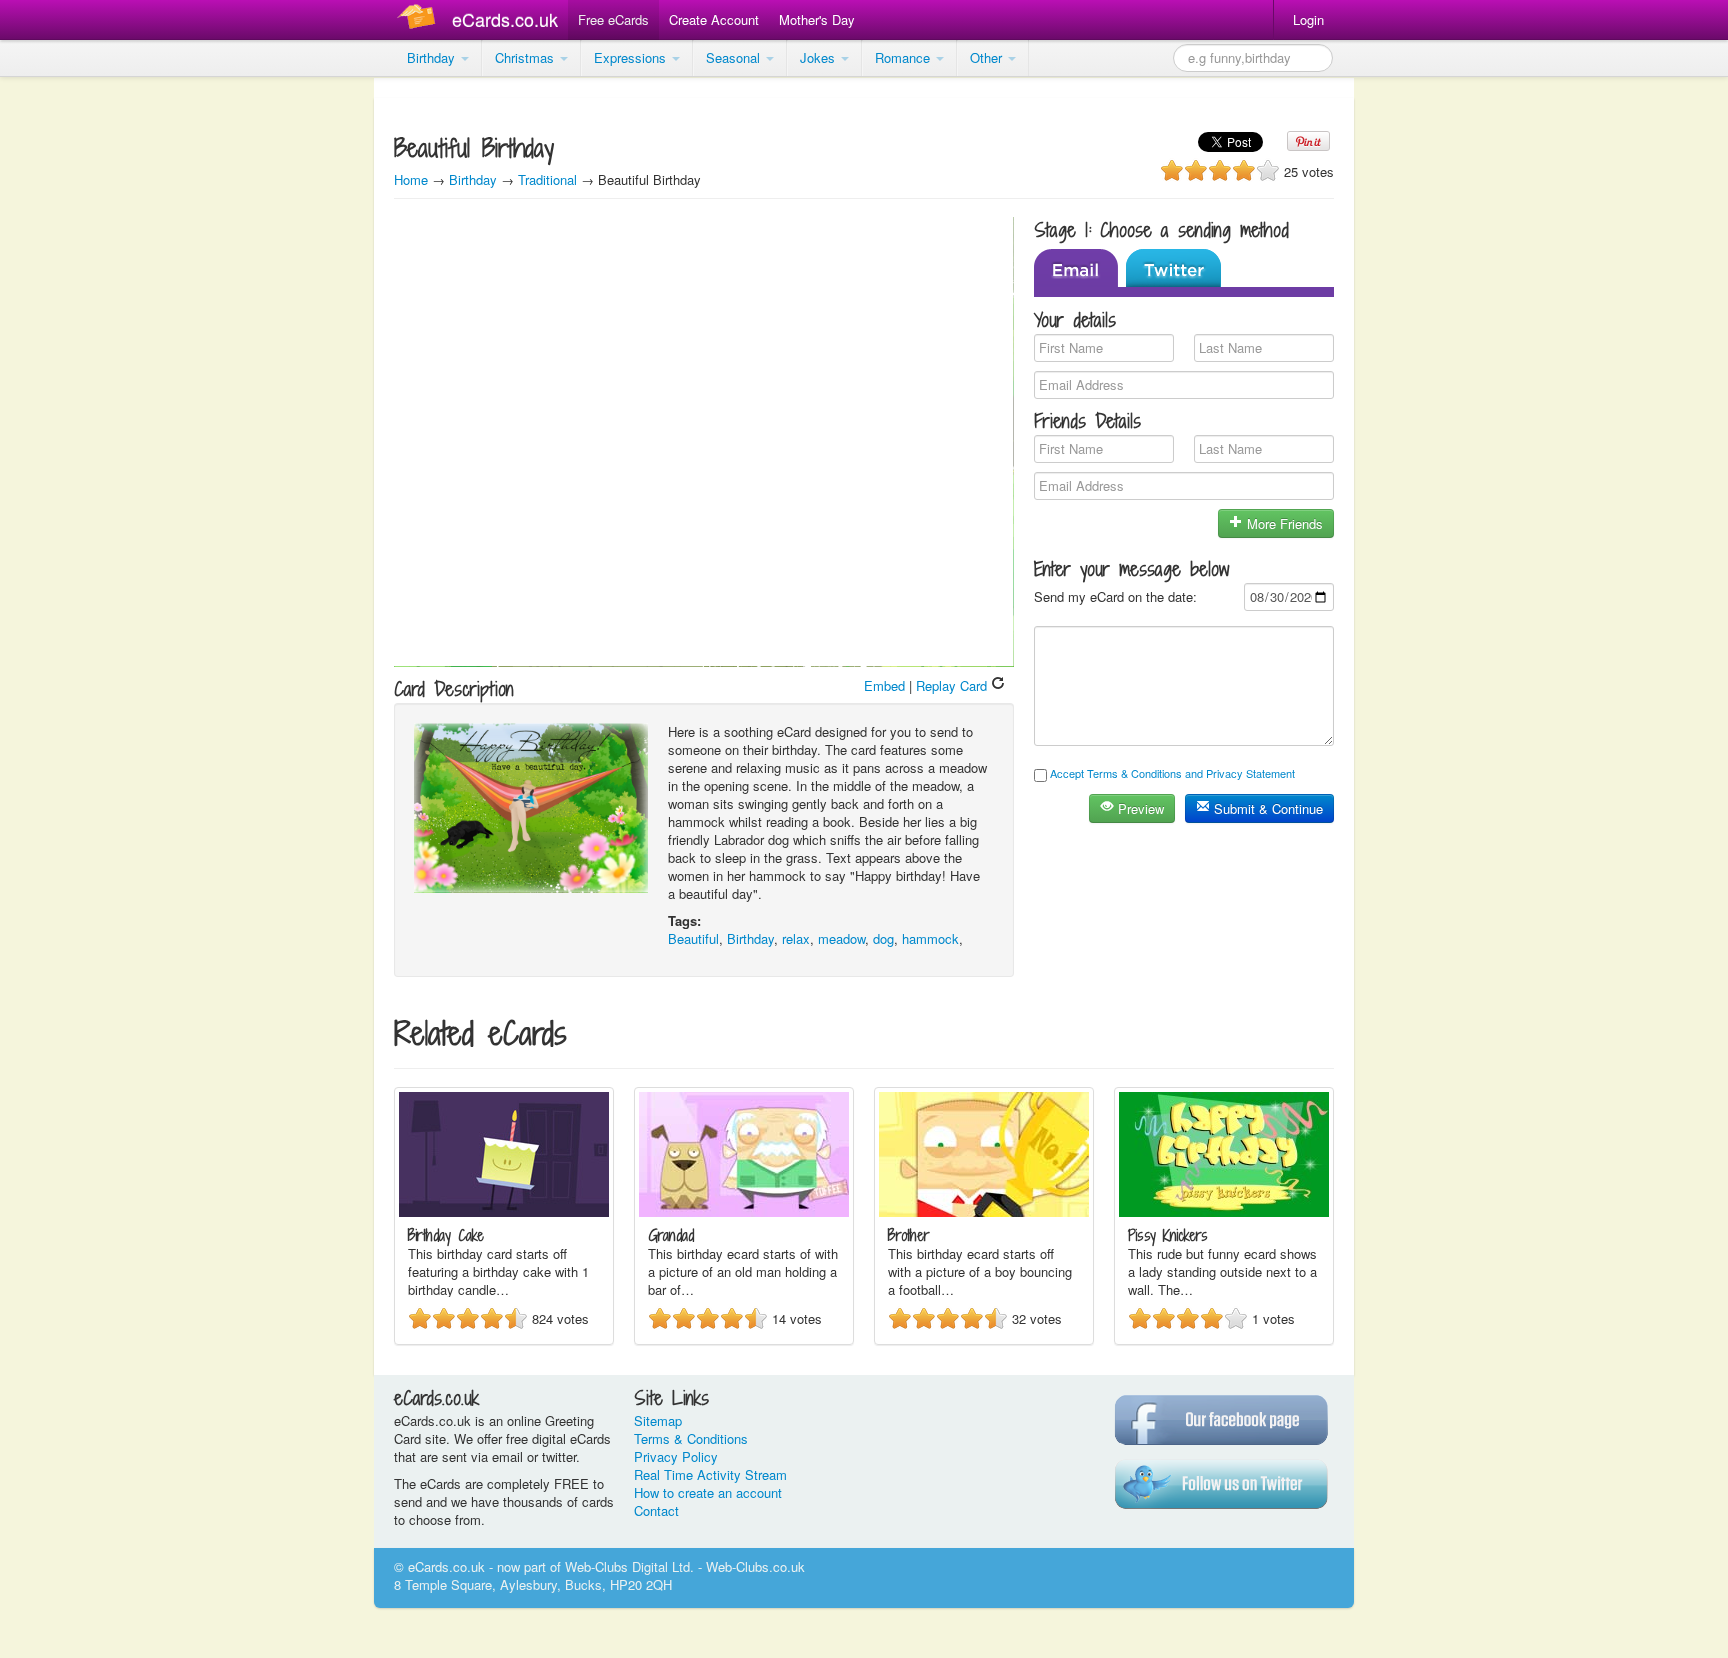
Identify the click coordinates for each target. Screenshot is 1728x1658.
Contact (656, 1510)
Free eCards (613, 19)
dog (883, 938)
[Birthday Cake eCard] (504, 1211)
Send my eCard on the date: (1115, 596)
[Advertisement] (80, 380)
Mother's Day (817, 19)
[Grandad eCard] (744, 1211)
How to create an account (708, 1492)
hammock (930, 938)
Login (1308, 19)
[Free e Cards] (420, 19)
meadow (841, 938)
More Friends (1283, 523)
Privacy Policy (676, 1456)
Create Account (714, 19)
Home (411, 179)
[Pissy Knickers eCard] (1224, 1211)
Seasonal (735, 57)
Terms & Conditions (691, 1438)
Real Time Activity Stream (710, 1474)
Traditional (547, 179)
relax (796, 938)
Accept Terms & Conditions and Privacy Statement (1172, 773)
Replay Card (953, 685)
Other (988, 57)
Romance (904, 57)
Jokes (819, 57)
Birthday (433, 57)
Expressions (632, 57)
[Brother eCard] (984, 1211)
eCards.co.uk (505, 19)
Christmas (526, 57)
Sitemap (658, 1420)
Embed (884, 685)
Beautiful (693, 938)
